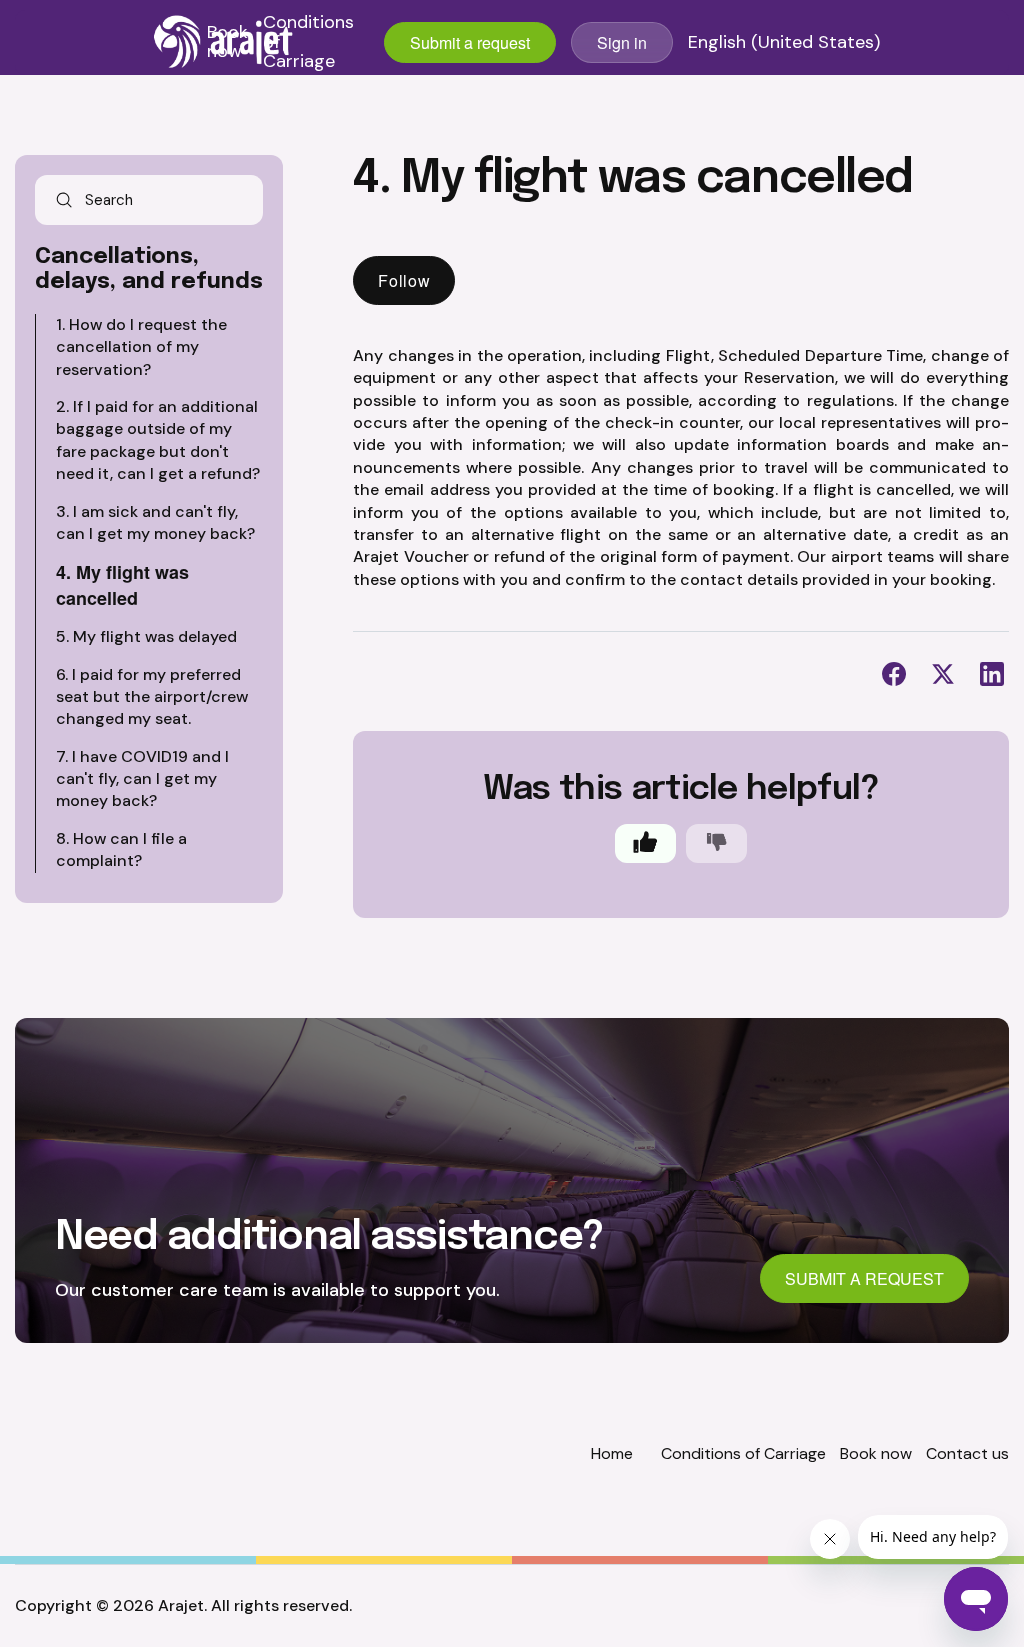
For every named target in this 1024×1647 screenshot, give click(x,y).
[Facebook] (894, 674)
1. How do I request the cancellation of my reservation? (141, 347)
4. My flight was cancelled (122, 584)
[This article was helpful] (645, 843)
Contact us (967, 1453)
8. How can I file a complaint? (121, 849)
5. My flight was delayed (146, 636)
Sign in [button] (622, 42)
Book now (227, 43)
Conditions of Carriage (308, 42)
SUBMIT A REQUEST (864, 1278)
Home (612, 1453)
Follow (404, 280)
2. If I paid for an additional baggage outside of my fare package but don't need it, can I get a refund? (158, 440)
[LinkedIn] (992, 674)
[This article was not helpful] (716, 843)
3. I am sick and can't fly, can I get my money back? (155, 522)
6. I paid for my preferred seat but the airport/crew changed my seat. (152, 697)
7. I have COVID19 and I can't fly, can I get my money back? (142, 779)
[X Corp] (943, 674)
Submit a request (470, 42)
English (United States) (784, 43)
